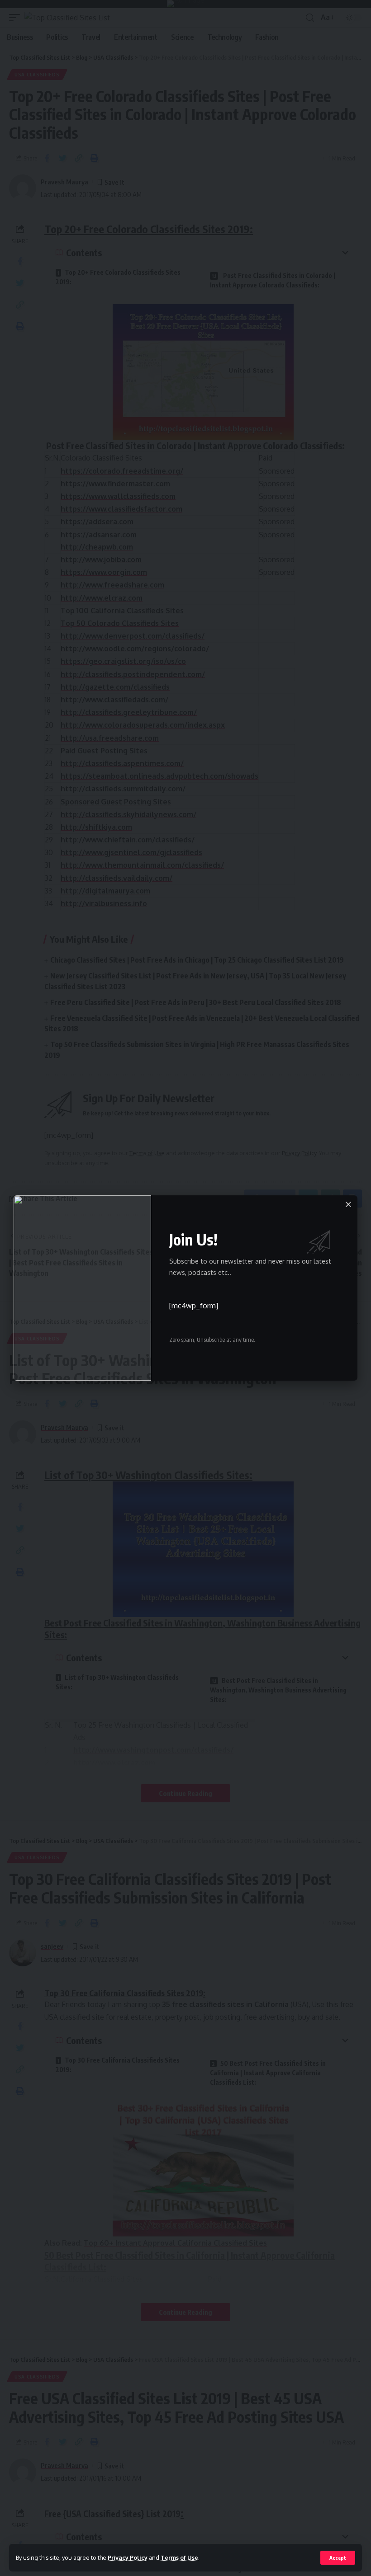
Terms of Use (179, 2557)
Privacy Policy (128, 2557)
